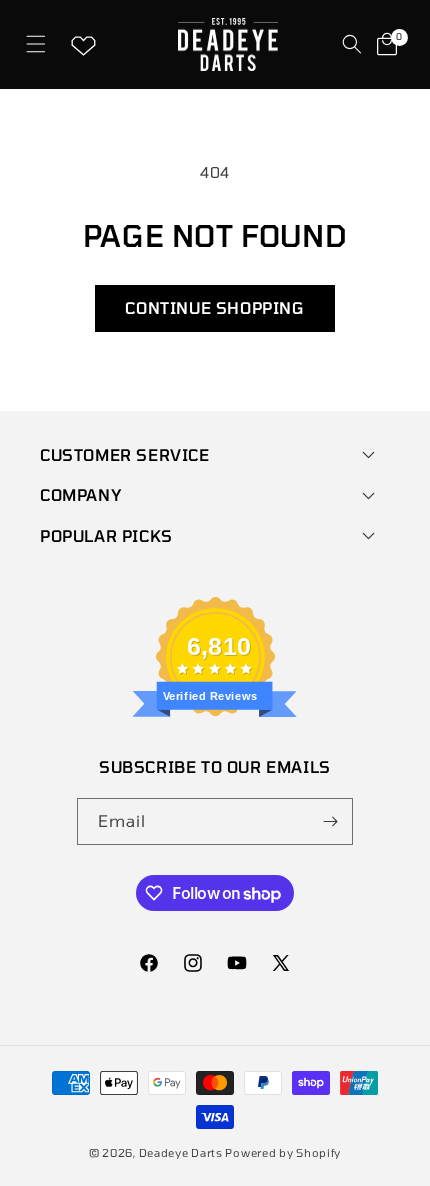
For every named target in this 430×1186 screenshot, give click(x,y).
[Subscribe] (330, 821)
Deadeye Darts (181, 1152)
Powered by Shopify (283, 1152)
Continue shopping (214, 307)
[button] (35, 44)
